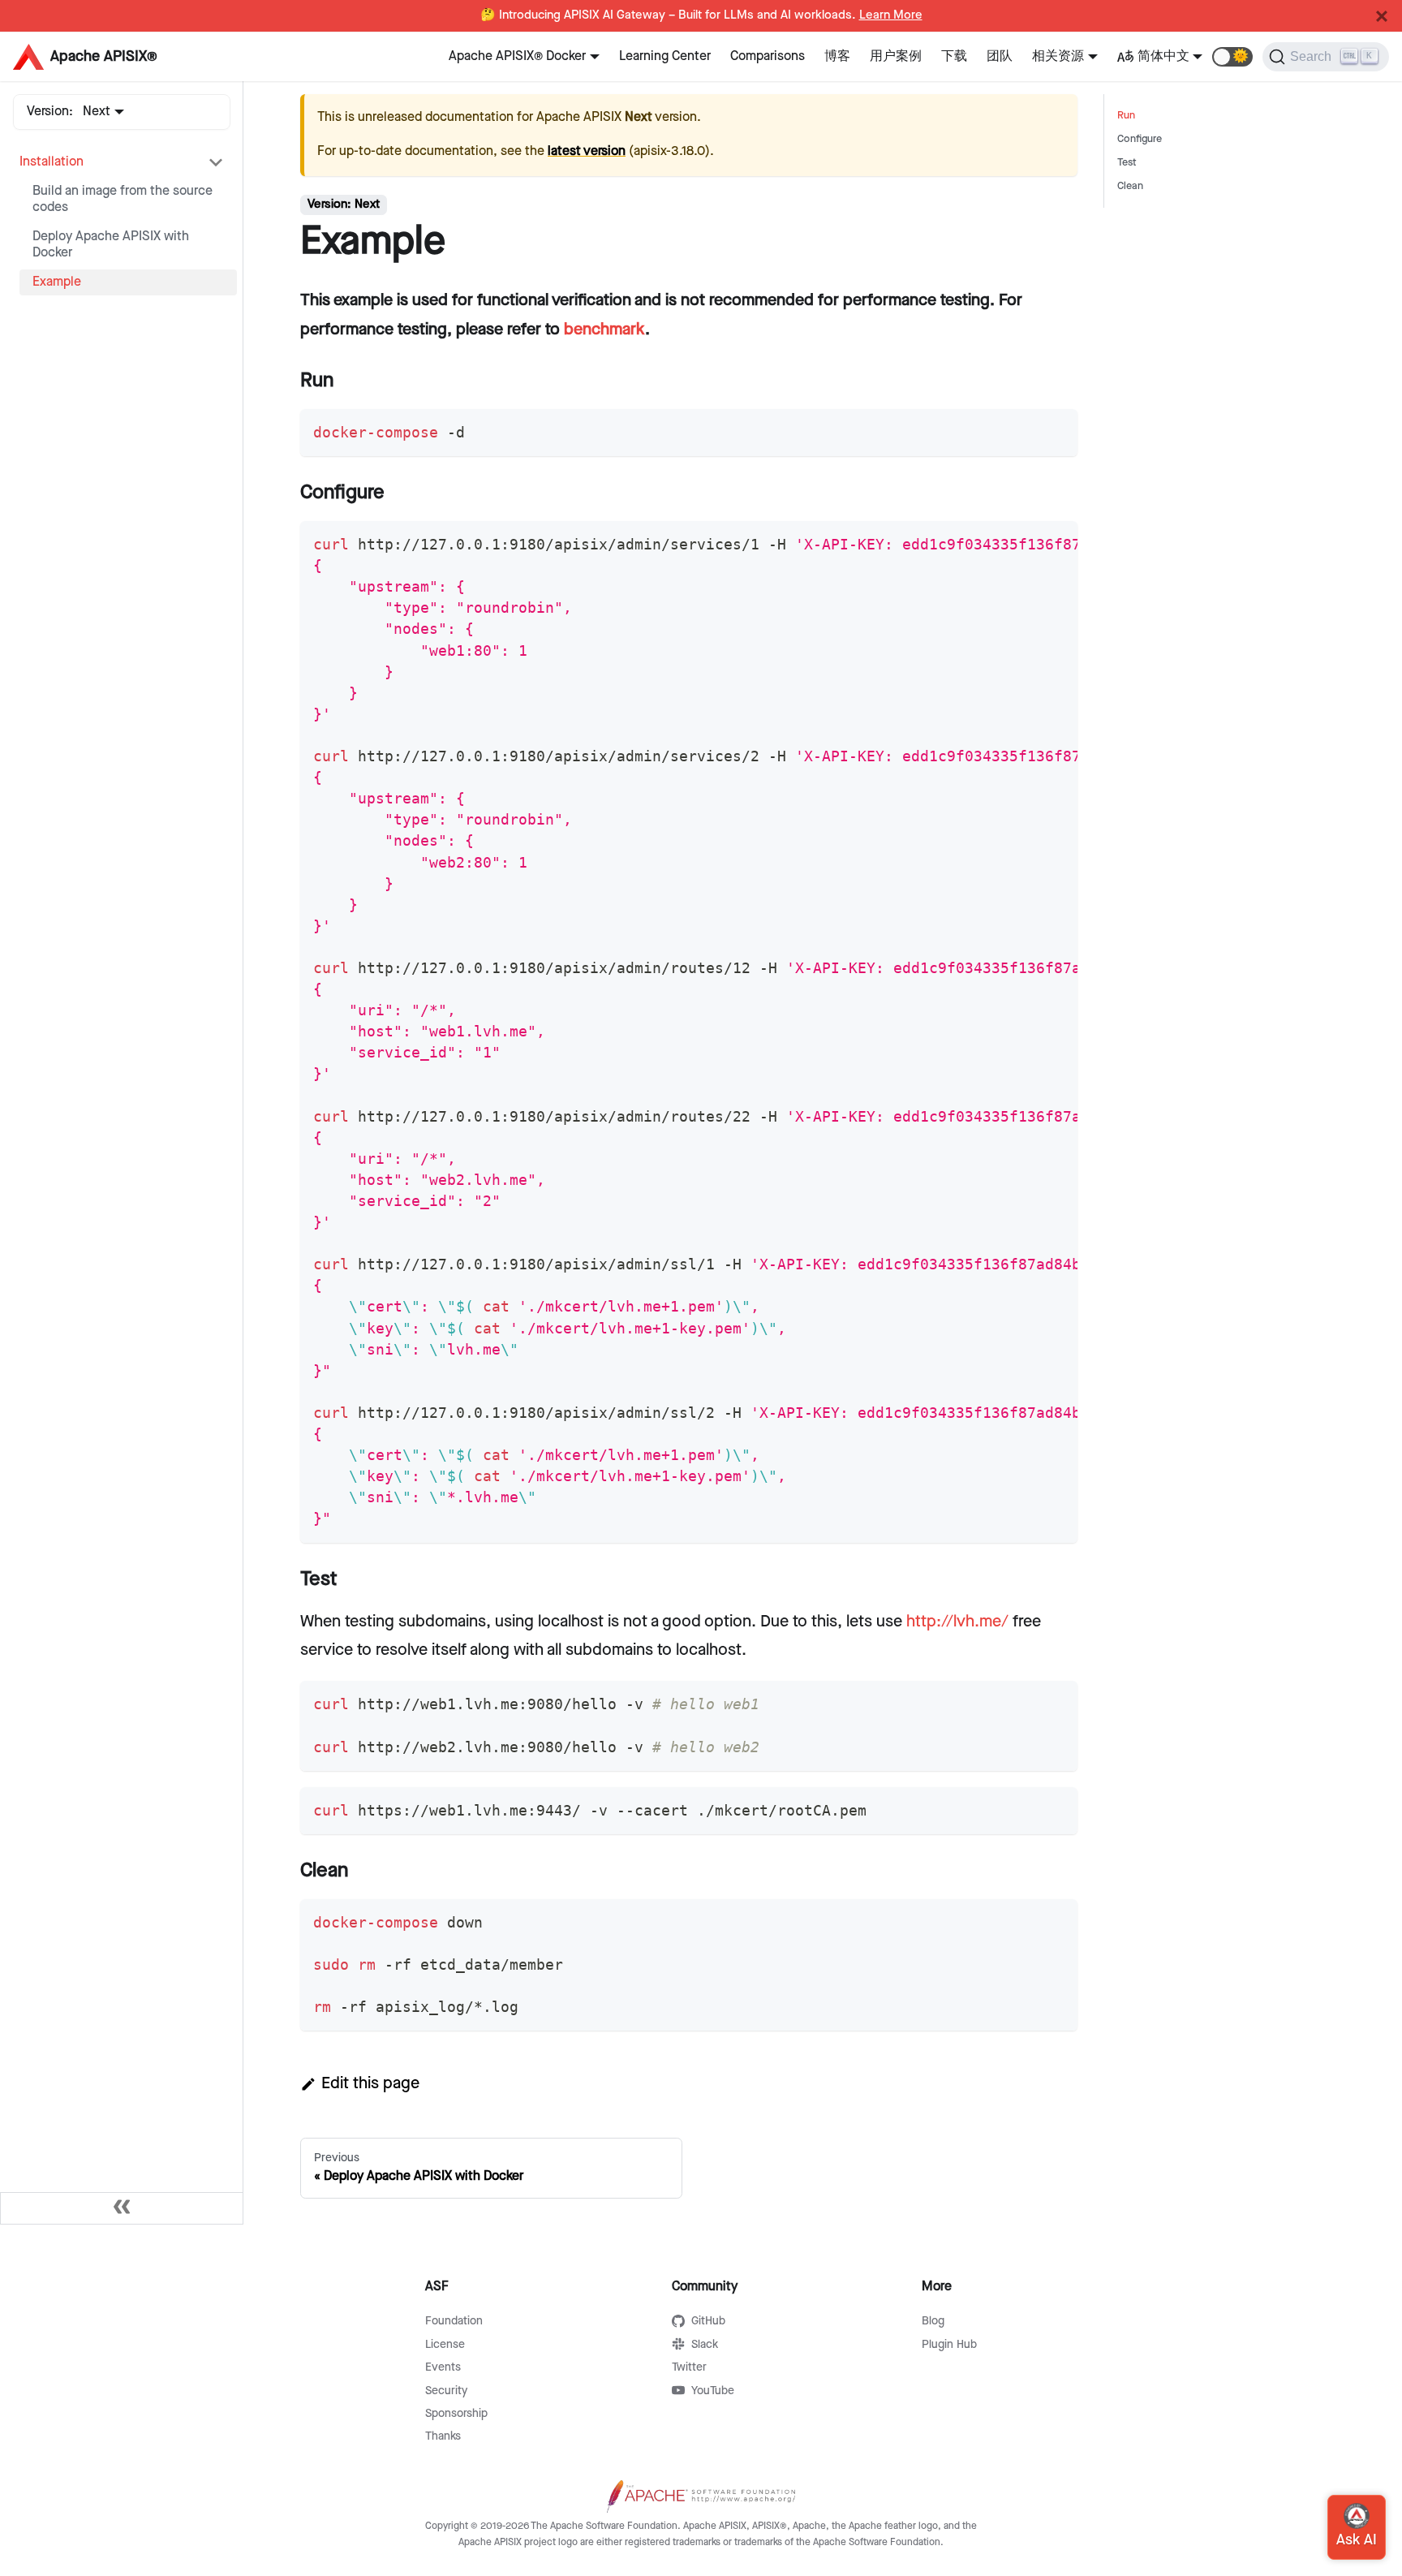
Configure (1140, 139)
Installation (52, 162)
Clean (1130, 186)
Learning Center (665, 56)
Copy (1051, 427)
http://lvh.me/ (957, 1622)
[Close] (1382, 16)
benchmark (604, 330)
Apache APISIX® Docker (517, 56)
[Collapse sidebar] (122, 2208)
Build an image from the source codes (123, 199)
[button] (1232, 57)
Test (1127, 163)
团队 (1000, 56)
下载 (954, 56)
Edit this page (370, 2083)
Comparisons (768, 56)
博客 (837, 56)
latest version (587, 151)
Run (1126, 116)
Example (57, 282)
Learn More (891, 15)
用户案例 (896, 56)
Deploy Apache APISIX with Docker (111, 245)
